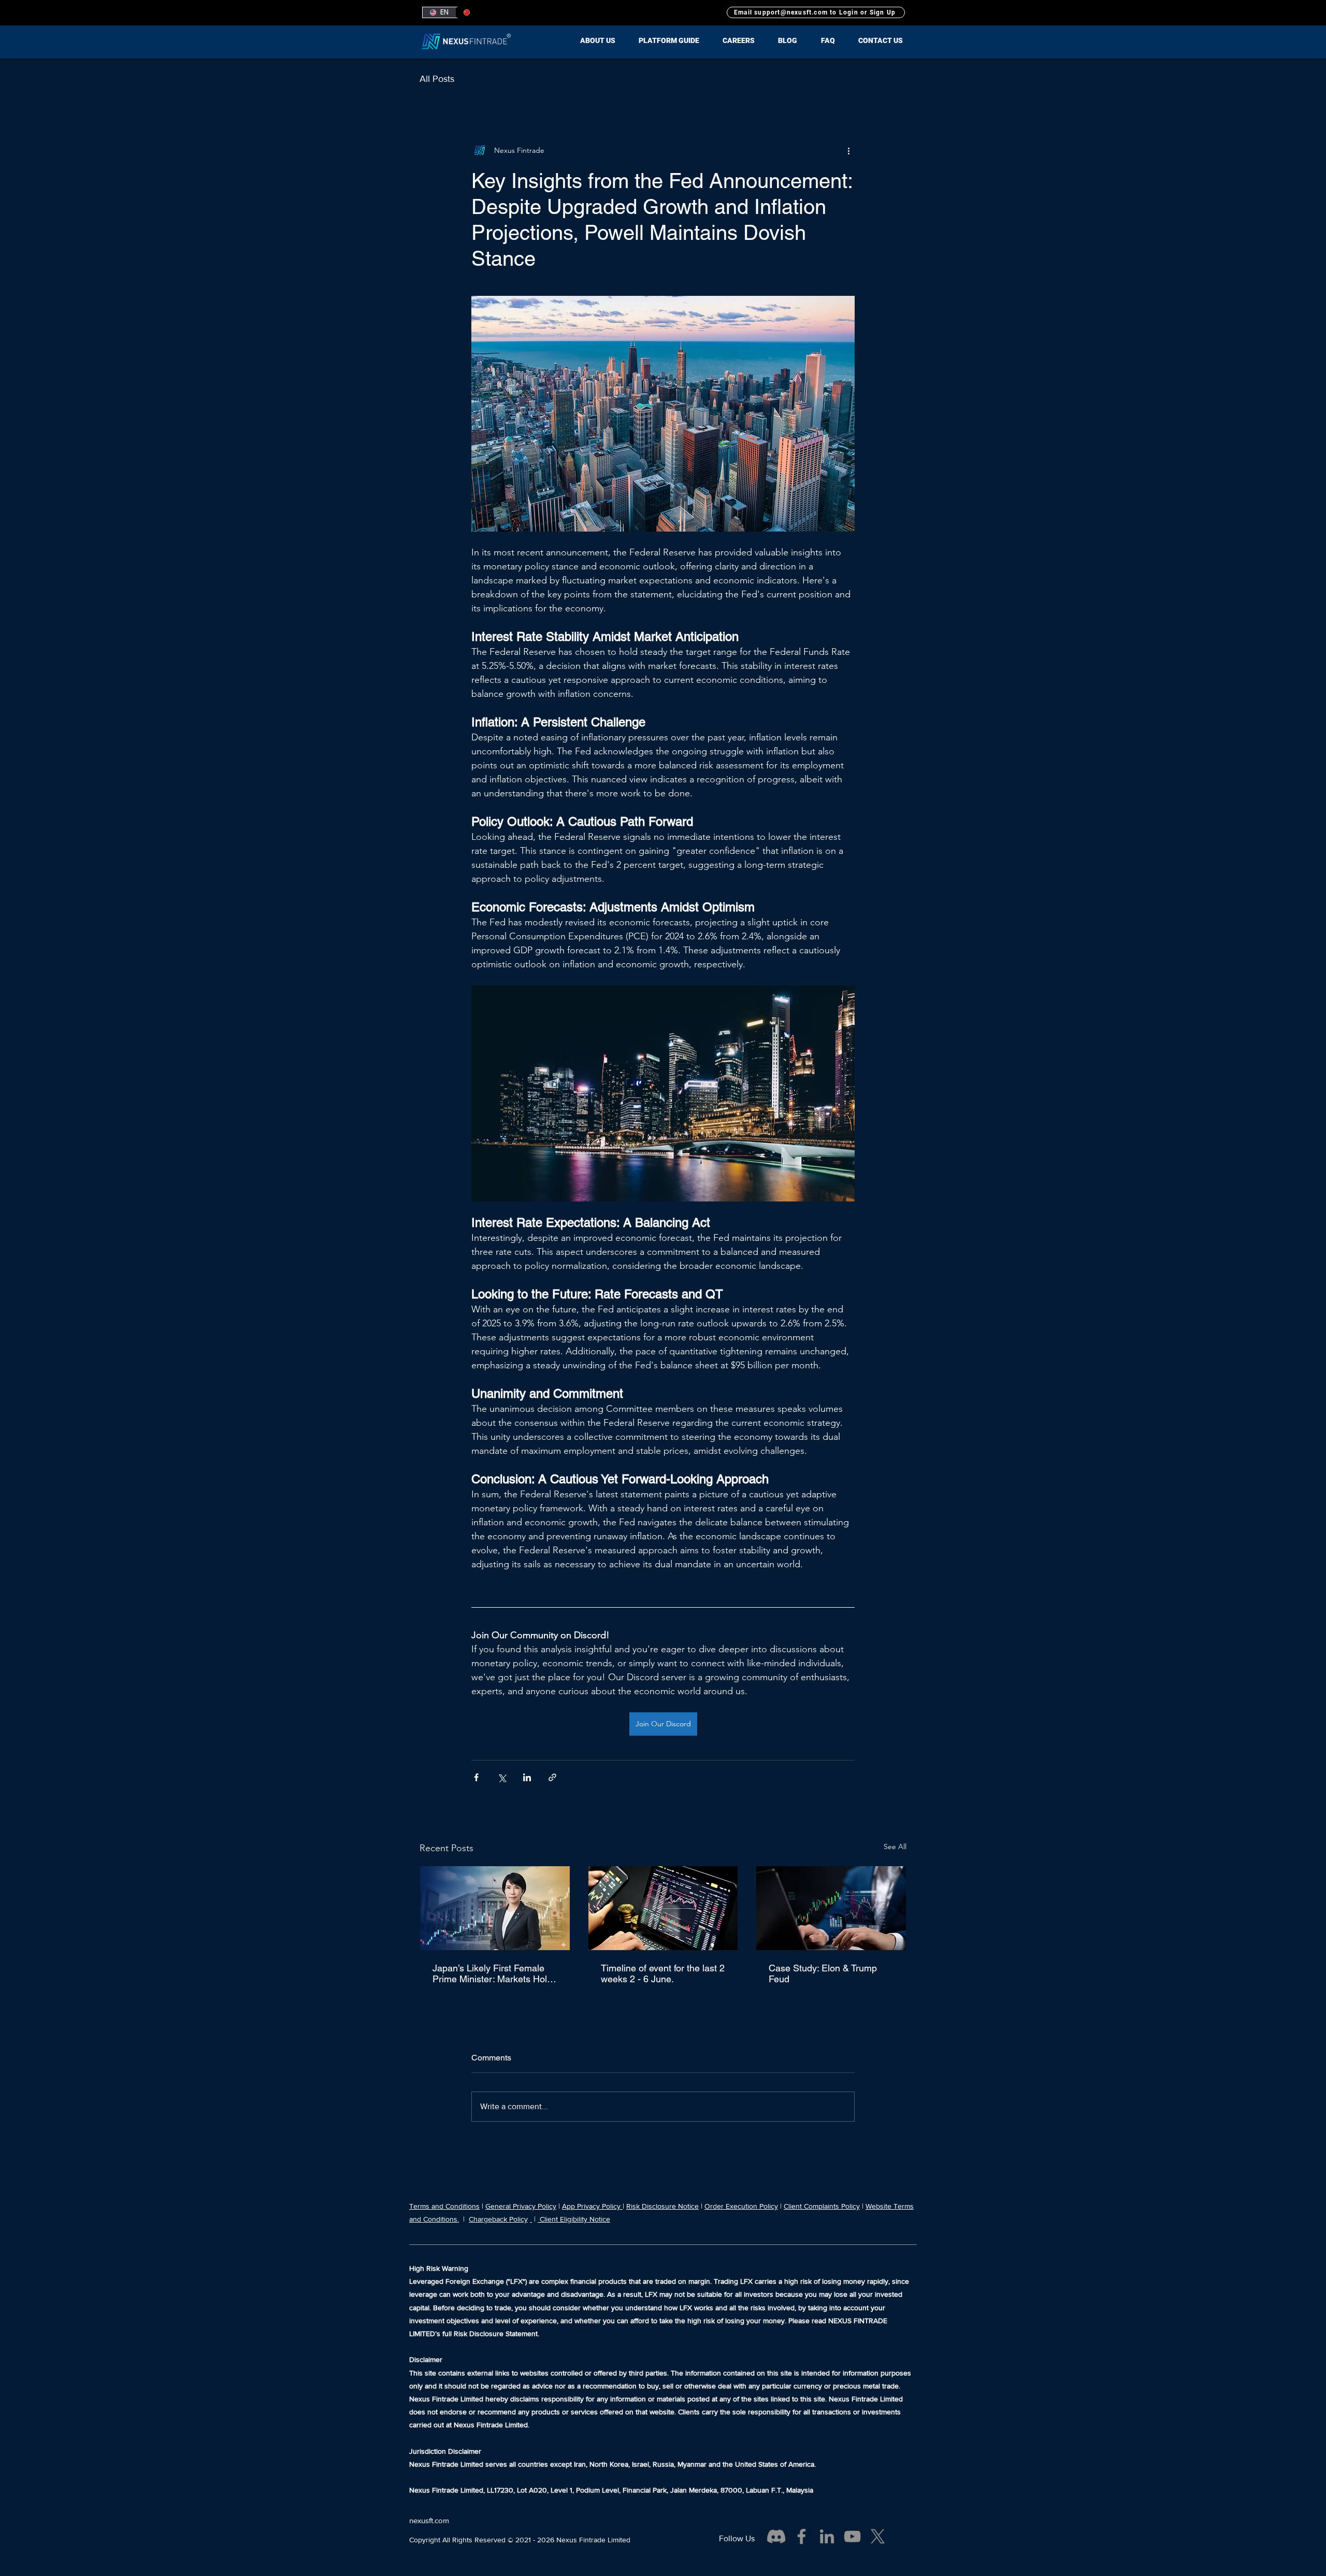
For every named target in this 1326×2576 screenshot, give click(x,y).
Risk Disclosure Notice (662, 2206)
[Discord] (776, 2536)
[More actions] (848, 150)
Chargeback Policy (498, 2219)
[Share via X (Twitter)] (502, 1777)
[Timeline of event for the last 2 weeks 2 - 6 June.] (663, 1908)
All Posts (437, 79)
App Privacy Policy (592, 2206)
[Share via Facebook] (476, 1777)
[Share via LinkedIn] (527, 1777)
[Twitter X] (878, 2536)
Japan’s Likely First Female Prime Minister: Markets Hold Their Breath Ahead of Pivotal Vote (493, 1973)
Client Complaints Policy (822, 2206)
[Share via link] (552, 1777)
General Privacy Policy (521, 2206)
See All (895, 1847)
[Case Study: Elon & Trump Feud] (831, 1908)
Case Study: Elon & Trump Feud (823, 1973)
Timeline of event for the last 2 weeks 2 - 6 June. (663, 1973)
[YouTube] (852, 2536)
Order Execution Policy (741, 2206)
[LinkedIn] (827, 2536)
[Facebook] (802, 2536)
